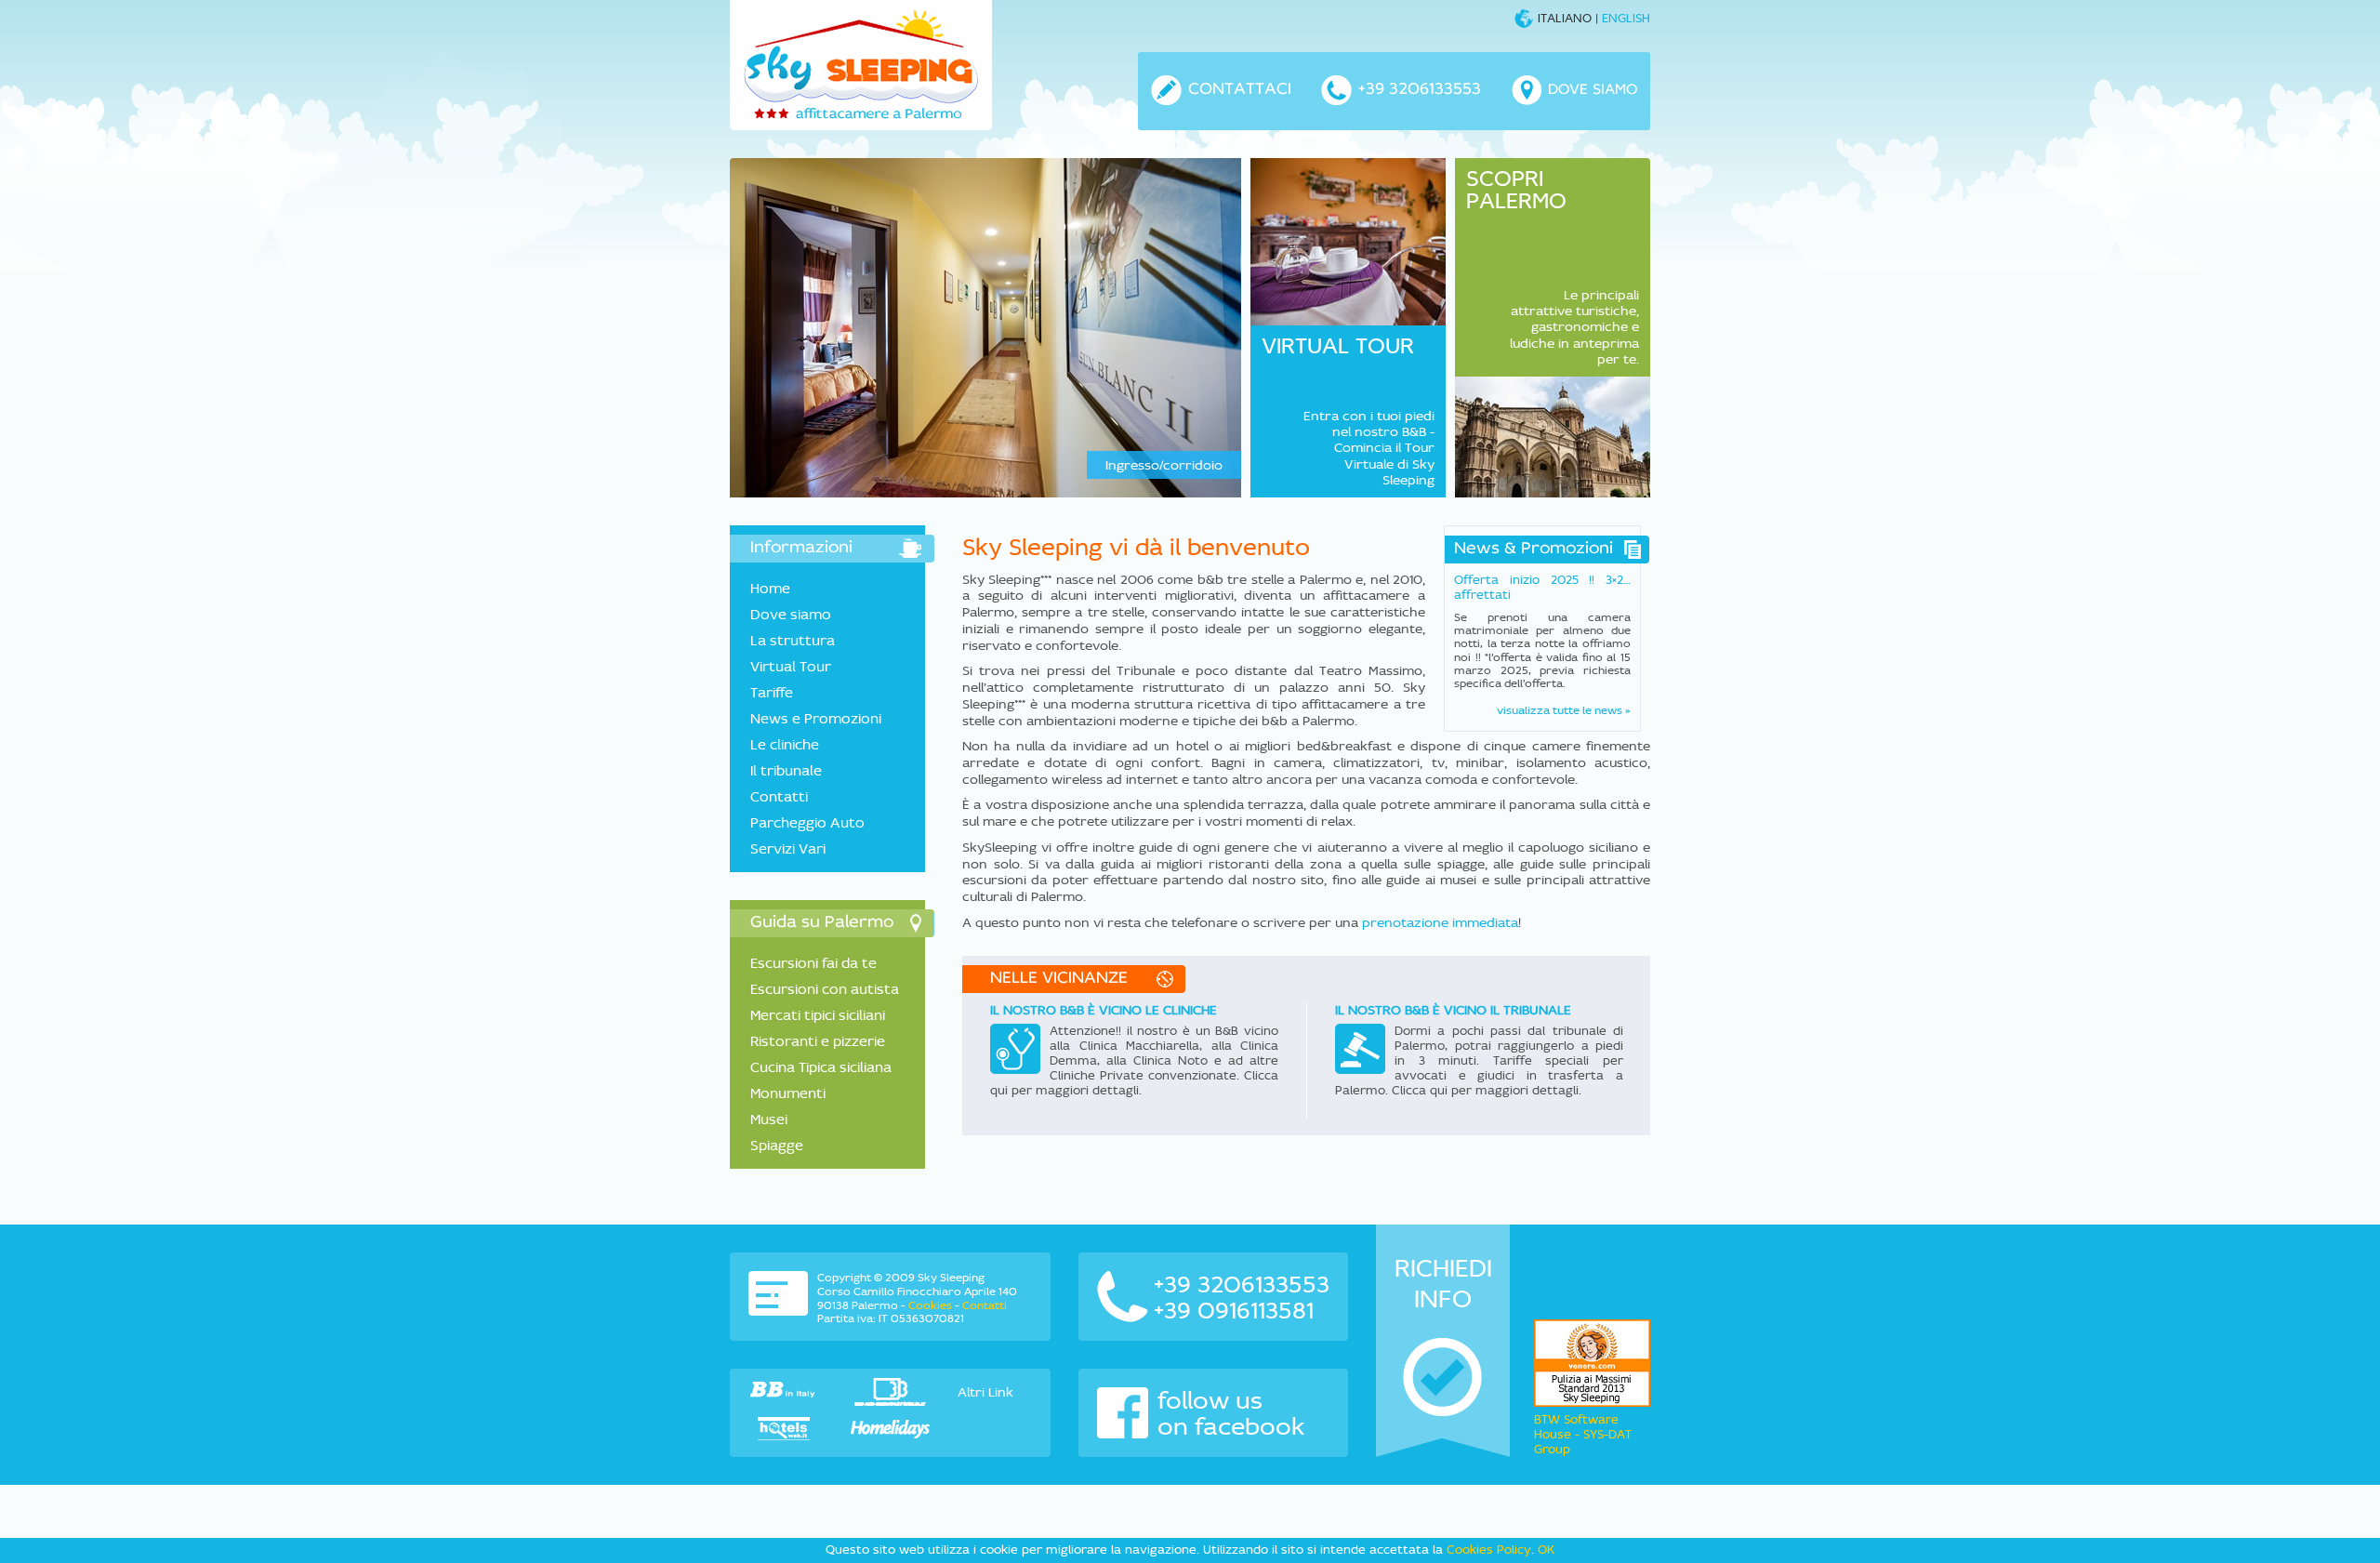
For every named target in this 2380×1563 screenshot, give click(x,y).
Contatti (779, 796)
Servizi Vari (788, 848)
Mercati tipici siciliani (818, 1015)
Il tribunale (786, 770)
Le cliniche (785, 744)
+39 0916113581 (1234, 1310)
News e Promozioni (816, 718)
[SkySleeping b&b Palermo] (861, 65)
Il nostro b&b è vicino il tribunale (1453, 1010)
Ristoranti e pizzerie (818, 1041)
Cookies (930, 1305)
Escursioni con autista (825, 989)
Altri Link (985, 1392)
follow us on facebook (1231, 1413)
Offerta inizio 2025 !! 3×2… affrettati (1542, 587)
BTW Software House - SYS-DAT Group (1583, 1434)
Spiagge (777, 1145)
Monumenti (788, 1093)
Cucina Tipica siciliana (821, 1067)
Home (770, 588)
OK (1546, 1550)
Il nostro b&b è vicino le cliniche (1104, 1010)
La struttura (793, 640)
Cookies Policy (1489, 1550)
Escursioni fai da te (813, 963)
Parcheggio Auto (807, 822)
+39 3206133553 (1242, 1284)
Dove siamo (791, 614)
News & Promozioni (1534, 550)
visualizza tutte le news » (1564, 710)
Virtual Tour (791, 666)
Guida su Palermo (822, 923)
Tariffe (772, 692)
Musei (769, 1119)
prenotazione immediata (1440, 922)
